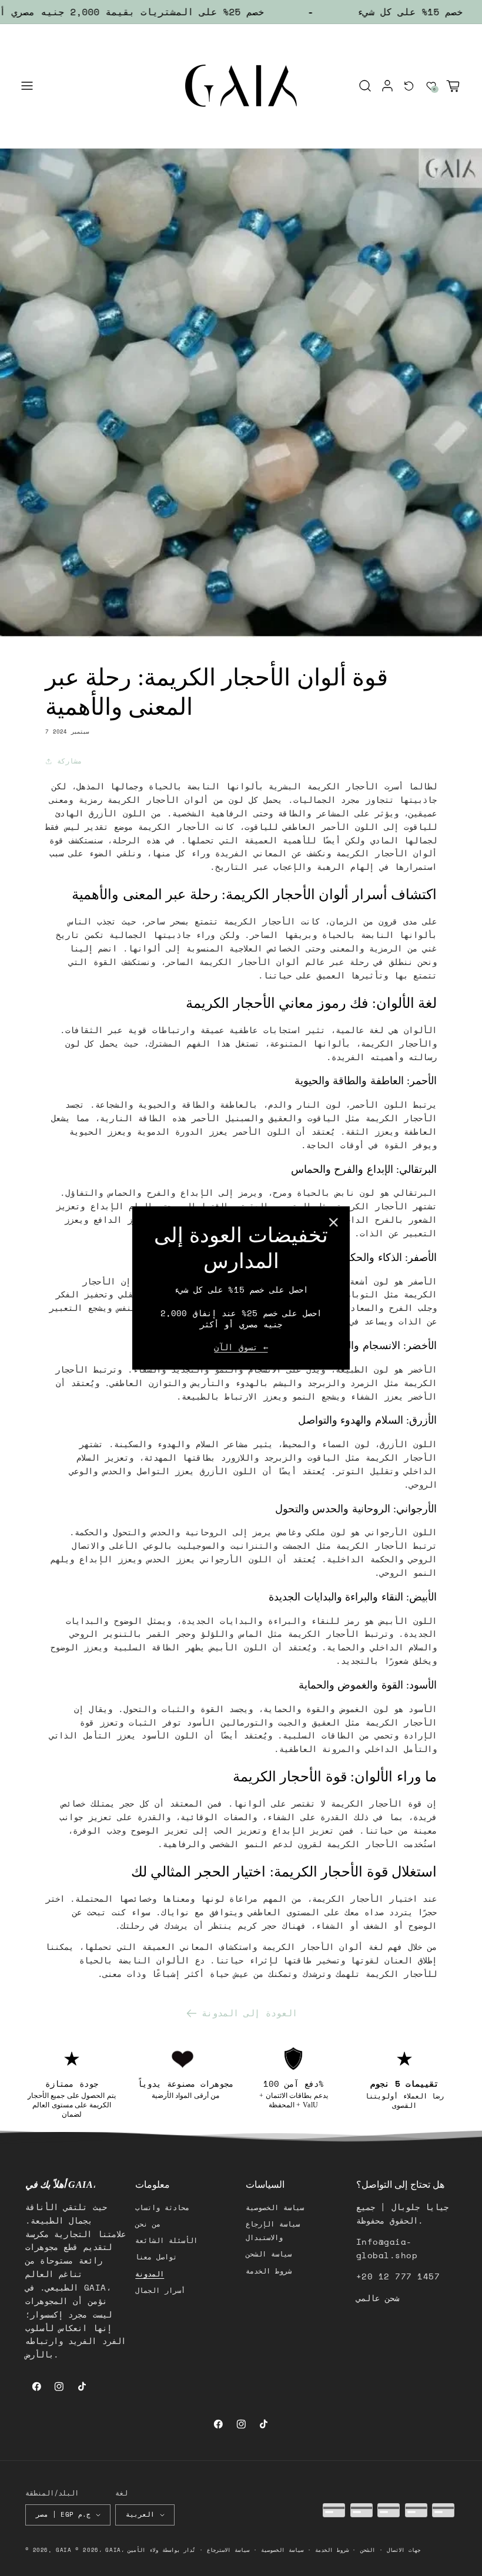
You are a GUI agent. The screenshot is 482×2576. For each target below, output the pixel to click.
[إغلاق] (334, 1222)
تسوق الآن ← (241, 1347)
